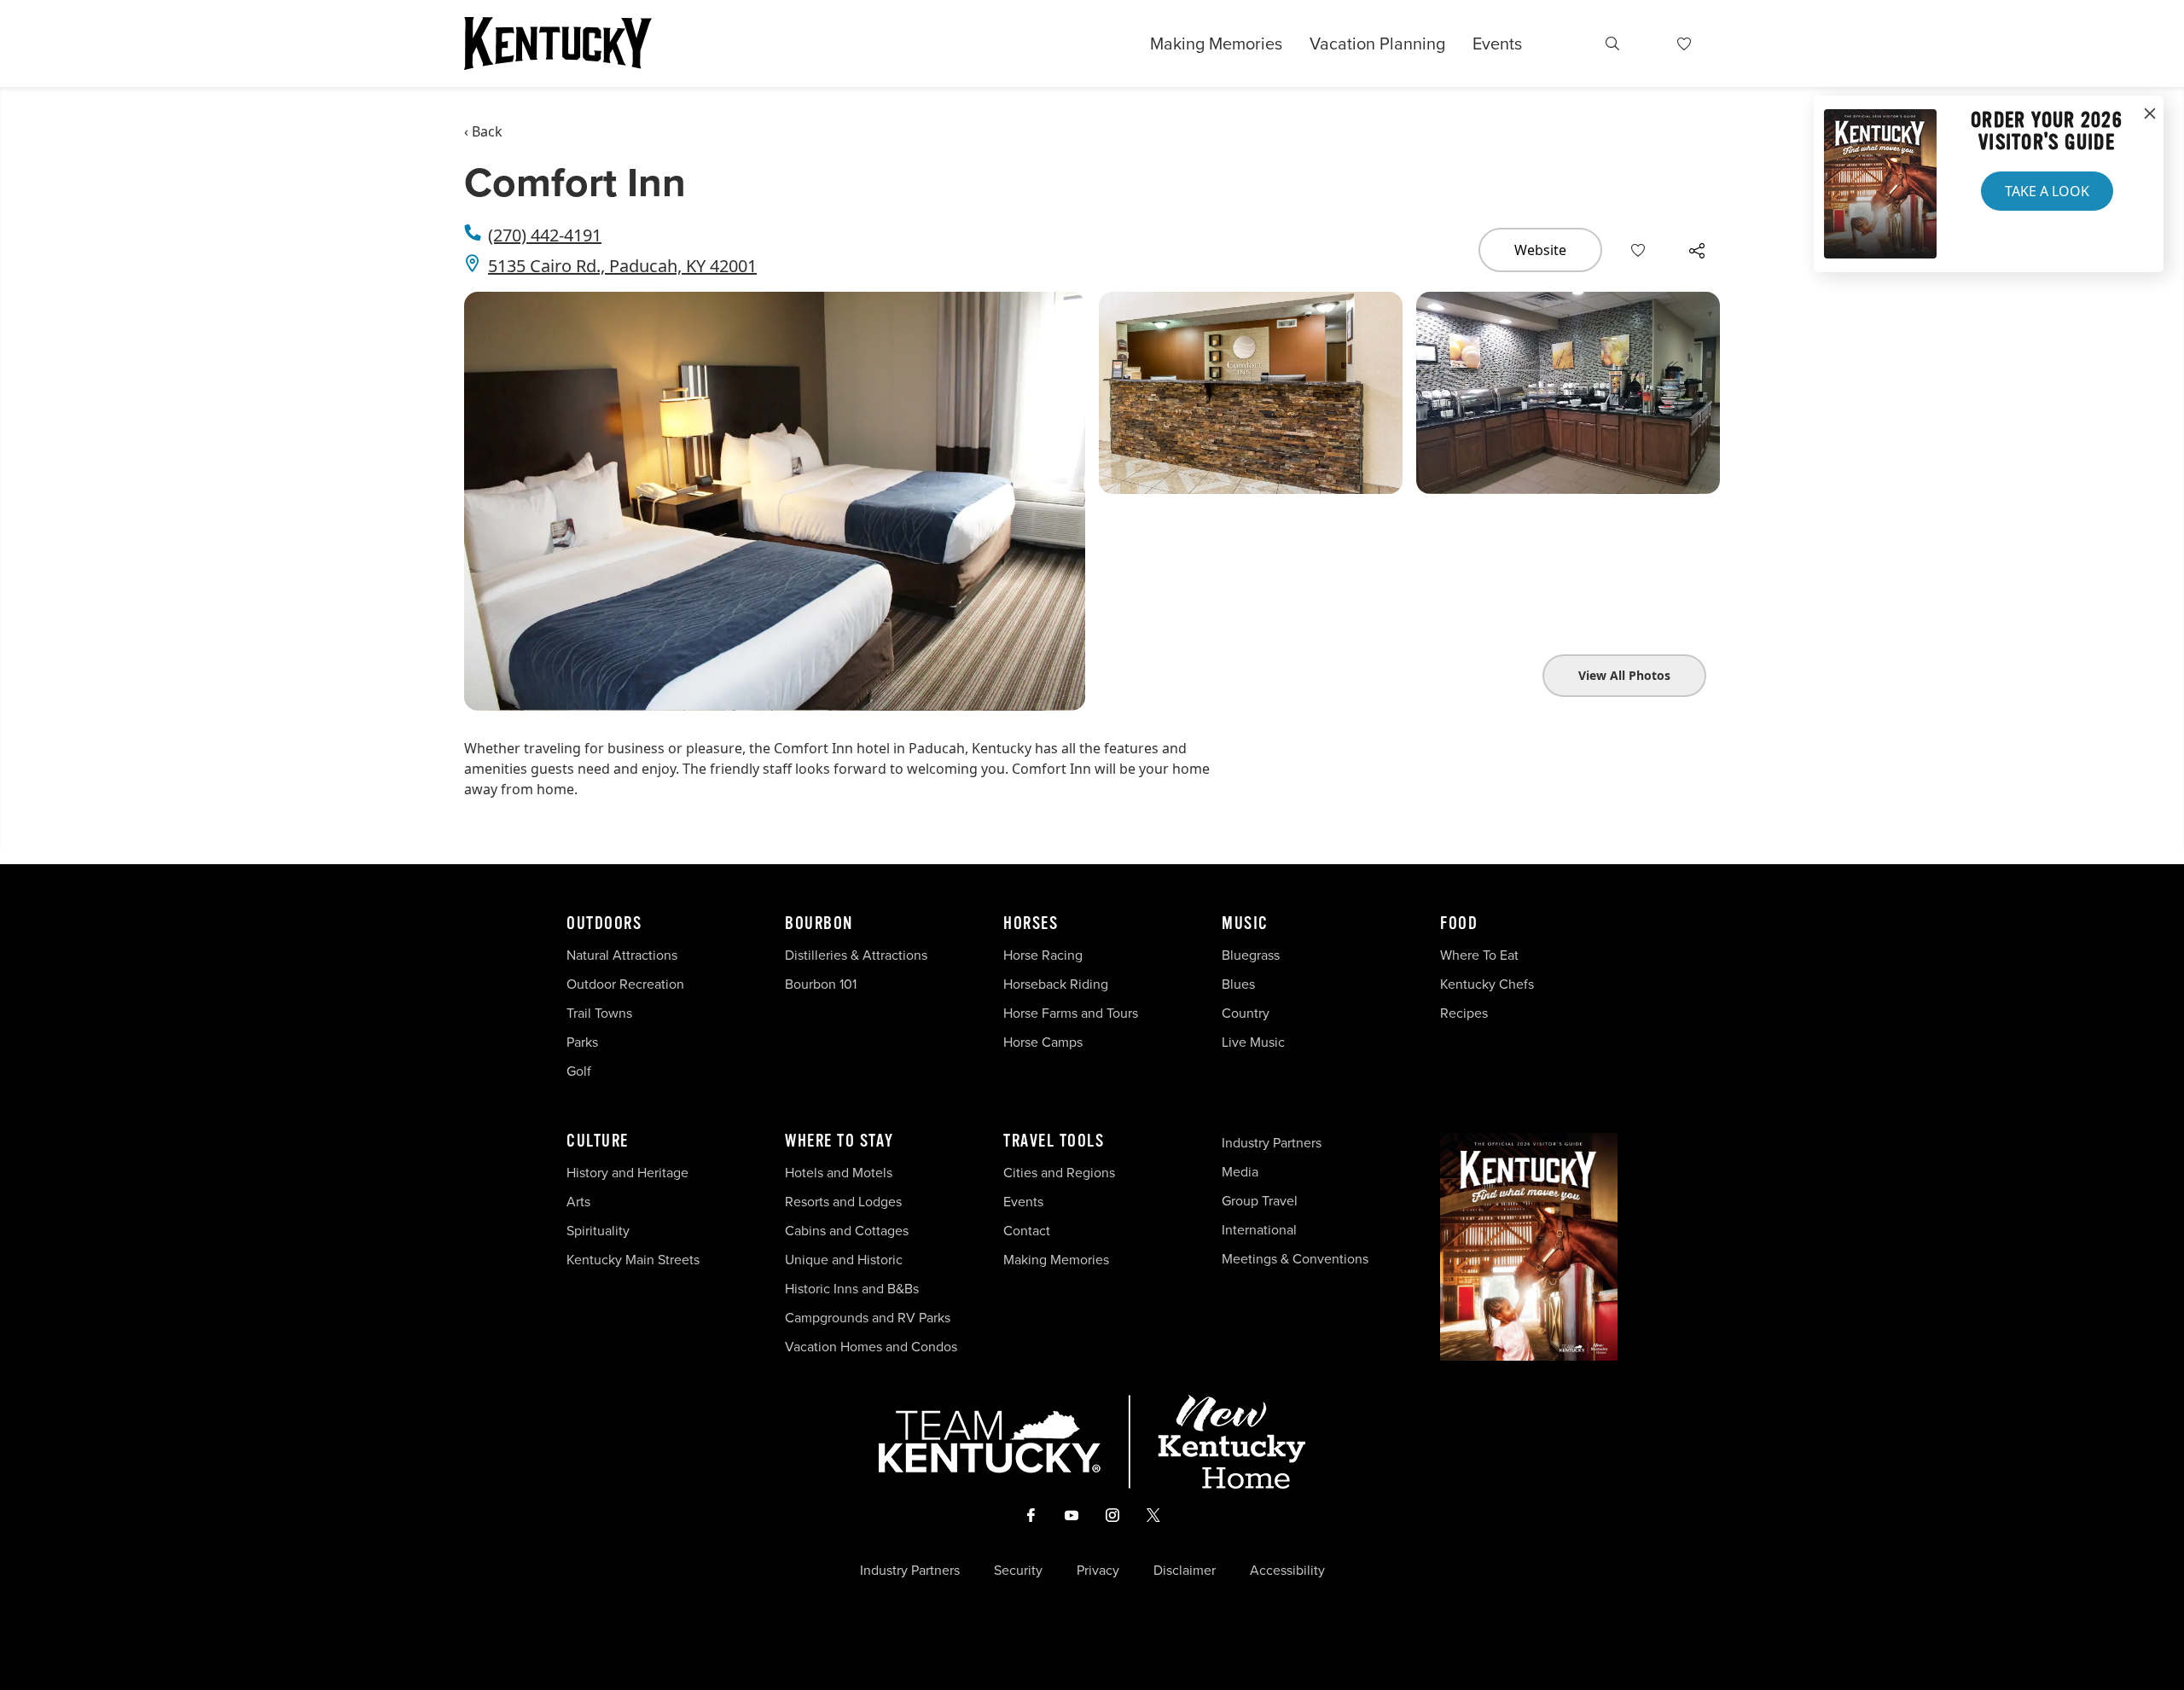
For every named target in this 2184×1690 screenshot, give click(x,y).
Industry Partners (1272, 1143)
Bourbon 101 (821, 984)
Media (1240, 1172)
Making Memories (1216, 44)
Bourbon (819, 924)
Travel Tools (1054, 1141)
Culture (598, 1141)
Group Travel (1260, 1201)
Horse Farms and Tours (1071, 1013)
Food (1459, 924)
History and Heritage (629, 1173)
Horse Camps (1043, 1042)
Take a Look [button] (2047, 191)
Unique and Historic (844, 1260)
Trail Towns (599, 1013)
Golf (579, 1071)
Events (1497, 44)
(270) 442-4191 (545, 235)
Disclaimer (1185, 1571)
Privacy (1098, 1571)
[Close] (2150, 114)
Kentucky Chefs (1487, 984)
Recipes (1466, 1013)
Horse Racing (1043, 955)
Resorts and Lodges (843, 1202)
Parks (582, 1042)
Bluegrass (1251, 955)
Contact (1027, 1231)
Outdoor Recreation (625, 984)
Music (1245, 924)
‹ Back (483, 131)
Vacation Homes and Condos (871, 1347)
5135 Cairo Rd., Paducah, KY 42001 (622, 266)
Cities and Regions (1059, 1173)
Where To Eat (1479, 955)
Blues (1238, 984)
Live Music (1253, 1042)
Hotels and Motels (839, 1173)
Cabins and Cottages (847, 1231)
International (1259, 1230)
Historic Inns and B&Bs (852, 1289)
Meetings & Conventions (1295, 1259)
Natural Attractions (622, 955)
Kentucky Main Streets (633, 1260)
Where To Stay (839, 1141)
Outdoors (604, 924)
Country (1246, 1013)
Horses (1031, 924)
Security (1018, 1571)
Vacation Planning (1377, 44)
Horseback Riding (1056, 984)
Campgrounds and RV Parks (868, 1318)
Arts (578, 1202)
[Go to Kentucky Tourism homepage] (558, 44)
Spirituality (600, 1231)
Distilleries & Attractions (856, 955)
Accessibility (1287, 1571)
